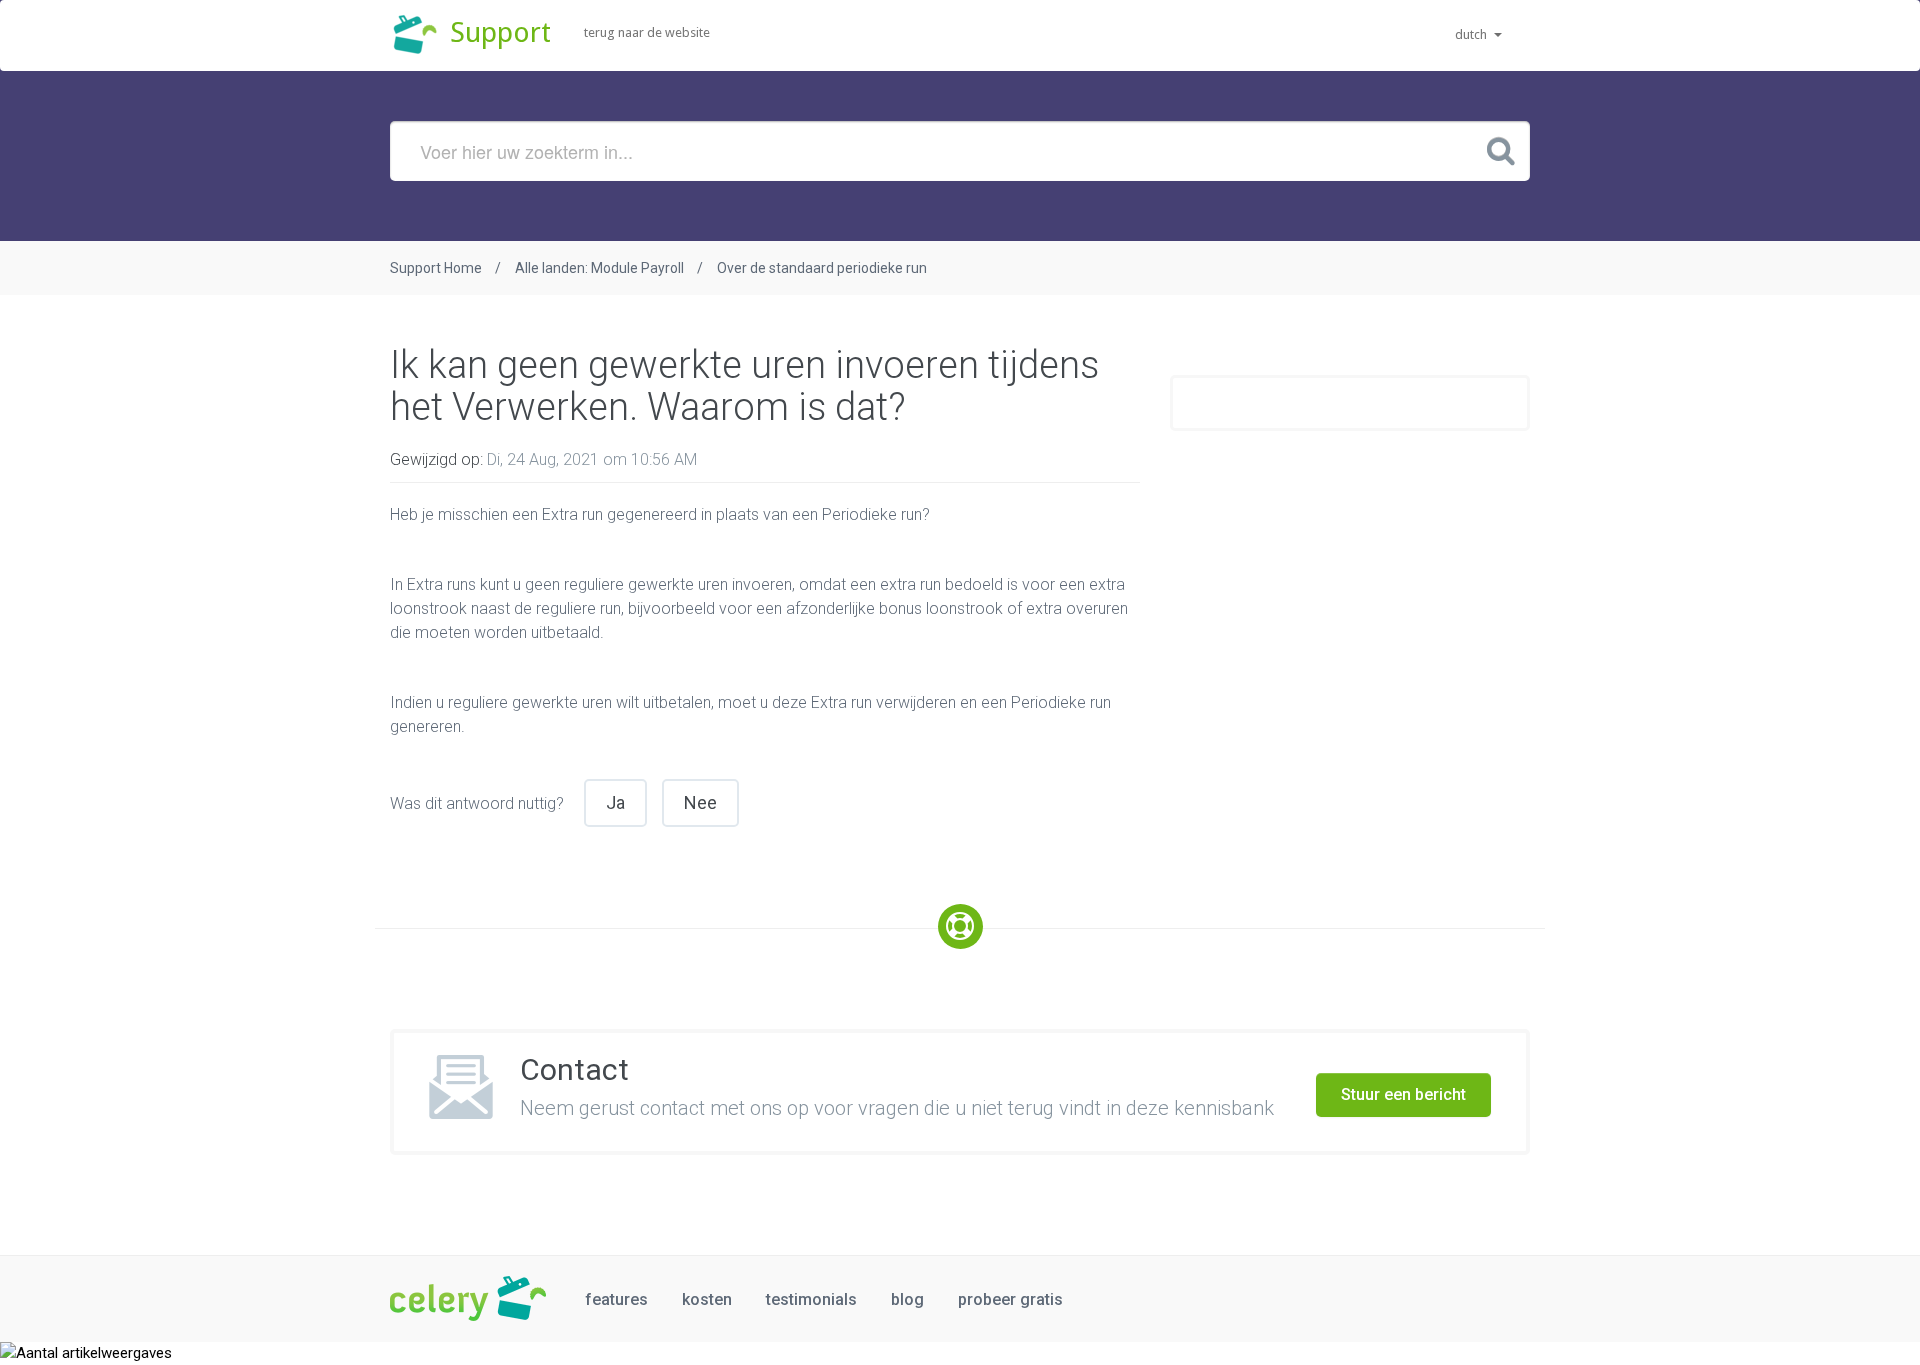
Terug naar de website (647, 32)
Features (616, 1299)
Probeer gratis (1010, 1299)
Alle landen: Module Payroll (599, 268)
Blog (907, 1299)
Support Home (436, 268)
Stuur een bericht (1403, 1094)
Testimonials (811, 1299)
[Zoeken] (1501, 150)
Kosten (707, 1299)
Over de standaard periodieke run (822, 268)
